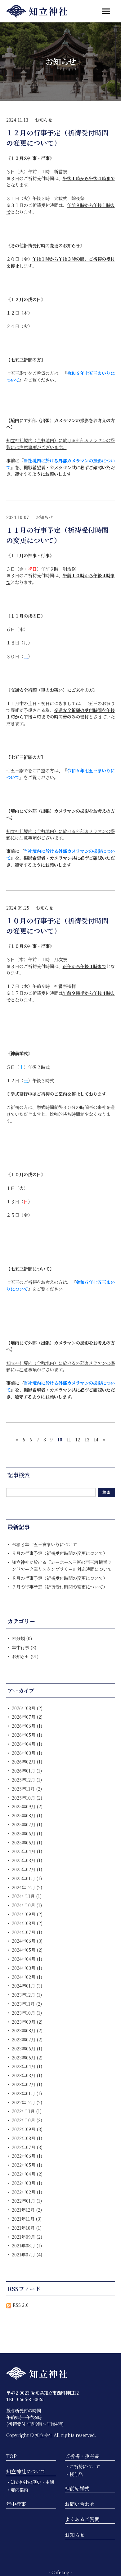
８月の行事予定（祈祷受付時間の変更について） (60, 1578)
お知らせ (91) (25, 1656)
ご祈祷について (85, 2466)
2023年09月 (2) (27, 2022)
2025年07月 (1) (27, 1824)
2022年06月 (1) (27, 2156)
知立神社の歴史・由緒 (32, 2482)
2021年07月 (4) (27, 2254)
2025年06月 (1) (27, 1833)
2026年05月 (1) (27, 1735)
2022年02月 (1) (27, 2192)
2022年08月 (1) (27, 2138)
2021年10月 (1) (27, 2228)
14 (96, 1439)
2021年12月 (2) (27, 2210)
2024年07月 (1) (27, 1932)
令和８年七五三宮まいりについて (44, 1544)
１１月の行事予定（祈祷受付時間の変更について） (57, 535)
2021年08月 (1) (27, 2245)
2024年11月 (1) (27, 1896)
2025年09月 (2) (27, 1806)
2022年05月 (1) (27, 2165)
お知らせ (43, 120)
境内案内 (19, 2490)
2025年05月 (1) (27, 1842)
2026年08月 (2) (27, 1708)
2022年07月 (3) (27, 2147)
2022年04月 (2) (27, 2174)
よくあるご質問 (82, 2519)
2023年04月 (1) (27, 2066)
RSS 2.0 (20, 2305)
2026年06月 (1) (27, 1726)
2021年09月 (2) (27, 2237)
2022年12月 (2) (27, 2102)
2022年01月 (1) (27, 2201)
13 (87, 1439)
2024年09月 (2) (27, 1914)
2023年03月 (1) (27, 2075)
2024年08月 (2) (27, 1923)
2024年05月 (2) (27, 1950)
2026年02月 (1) (27, 1761)
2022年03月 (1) (27, 2183)
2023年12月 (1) (27, 1995)
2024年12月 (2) (27, 1887)
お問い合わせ (80, 2504)
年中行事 (16, 2504)
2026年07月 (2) (27, 1717)
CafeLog (60, 2572)
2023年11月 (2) (27, 2004)
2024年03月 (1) (27, 1968)
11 (69, 1439)
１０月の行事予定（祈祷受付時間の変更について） (57, 925)
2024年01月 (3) (27, 1986)
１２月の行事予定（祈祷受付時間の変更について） (57, 137)
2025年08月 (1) (27, 1815)
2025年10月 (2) (27, 1798)
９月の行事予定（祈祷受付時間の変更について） (60, 1553)
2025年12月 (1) (27, 1780)
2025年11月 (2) (27, 1789)
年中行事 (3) (24, 1647)
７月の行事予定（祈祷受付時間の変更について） (60, 1587)
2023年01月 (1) (27, 2093)
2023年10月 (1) (27, 2013)
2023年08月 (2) (27, 2030)
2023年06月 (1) (27, 2048)
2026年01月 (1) (27, 1770)
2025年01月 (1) (27, 1878)
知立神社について (26, 2471)
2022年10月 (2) (27, 2120)
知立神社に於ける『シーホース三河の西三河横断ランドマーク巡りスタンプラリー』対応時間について (62, 1565)
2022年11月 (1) (27, 2111)
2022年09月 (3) (27, 2129)
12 (78, 1439)
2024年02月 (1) (27, 1977)
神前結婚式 (77, 2488)
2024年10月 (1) (27, 1905)
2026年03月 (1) (27, 1753)
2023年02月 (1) (27, 2084)
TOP (11, 2456)
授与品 (76, 2474)
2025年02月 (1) (27, 1869)
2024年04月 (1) (27, 1959)
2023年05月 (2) (27, 2057)
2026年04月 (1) (27, 1744)
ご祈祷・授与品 (82, 2456)
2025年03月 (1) (27, 1860)
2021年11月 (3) (27, 2219)
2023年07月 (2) (27, 2039)
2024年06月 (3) (27, 1941)
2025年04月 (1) (27, 1851)
